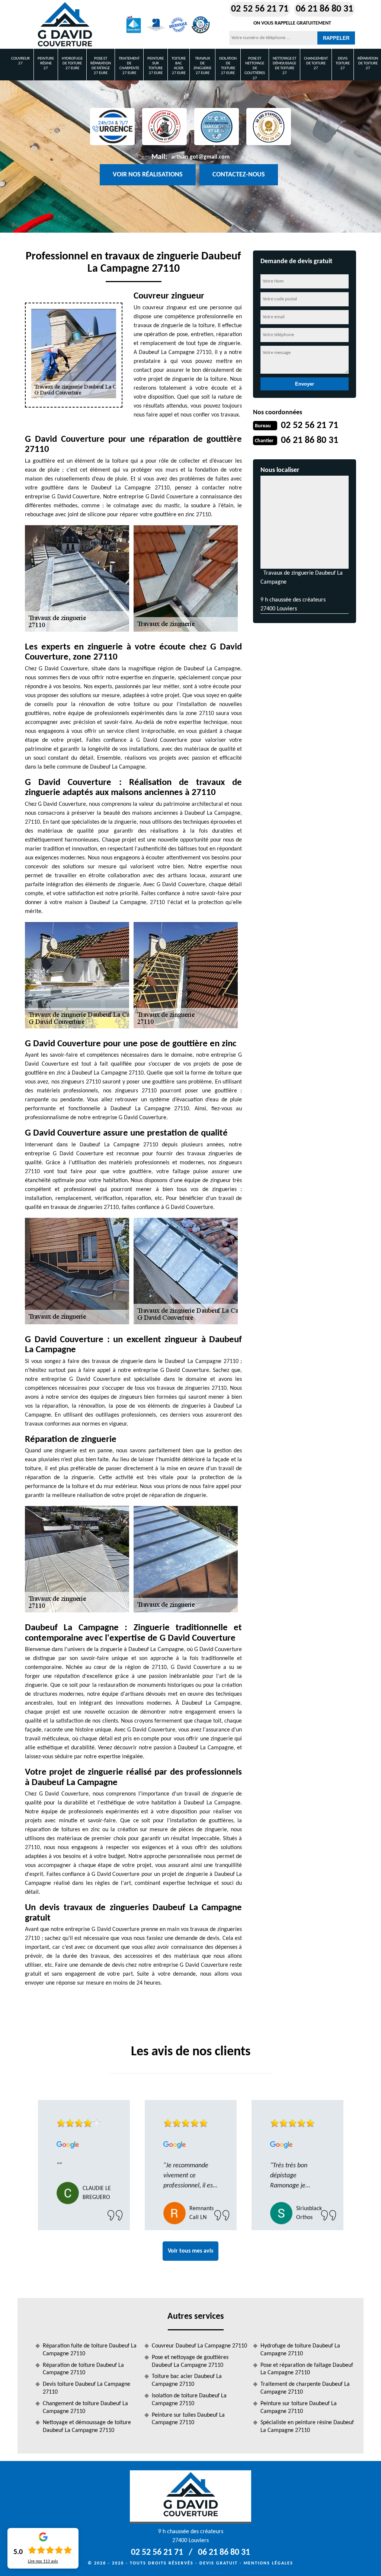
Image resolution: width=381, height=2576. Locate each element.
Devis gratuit (219, 2563)
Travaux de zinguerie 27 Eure (202, 66)
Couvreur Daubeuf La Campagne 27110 (199, 2346)
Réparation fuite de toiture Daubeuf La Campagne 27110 (90, 2350)
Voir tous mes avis (190, 2251)
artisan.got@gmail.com (200, 157)
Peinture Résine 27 (46, 63)
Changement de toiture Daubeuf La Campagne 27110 (85, 2408)
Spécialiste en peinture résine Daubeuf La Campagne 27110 (307, 2427)
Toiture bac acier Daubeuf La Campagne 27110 (187, 2380)
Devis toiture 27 (343, 63)
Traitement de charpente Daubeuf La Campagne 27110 (305, 2388)
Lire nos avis (43, 2561)
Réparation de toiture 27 (368, 63)
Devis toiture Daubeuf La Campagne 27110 (87, 2388)
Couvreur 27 (20, 61)
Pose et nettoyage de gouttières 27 (255, 68)
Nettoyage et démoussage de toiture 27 (284, 66)
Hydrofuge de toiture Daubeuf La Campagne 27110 (300, 2350)
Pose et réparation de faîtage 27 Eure (101, 66)
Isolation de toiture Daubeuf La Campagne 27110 (189, 2400)
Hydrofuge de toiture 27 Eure (72, 63)
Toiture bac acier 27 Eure (179, 66)
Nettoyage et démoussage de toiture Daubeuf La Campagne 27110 (87, 2427)
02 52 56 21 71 (260, 9)
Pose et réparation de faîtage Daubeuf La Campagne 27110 (307, 2369)
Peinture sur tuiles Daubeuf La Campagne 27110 (188, 2419)
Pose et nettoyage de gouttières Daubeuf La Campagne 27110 (190, 2361)
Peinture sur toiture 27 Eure (156, 66)
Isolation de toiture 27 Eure (228, 66)
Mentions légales (268, 2563)
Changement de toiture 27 (316, 63)
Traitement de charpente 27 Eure (129, 66)
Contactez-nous (239, 175)
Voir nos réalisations (148, 175)
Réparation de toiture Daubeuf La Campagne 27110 (83, 2369)
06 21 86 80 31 (324, 9)
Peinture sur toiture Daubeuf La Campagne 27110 (299, 2408)
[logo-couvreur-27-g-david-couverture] (65, 25)
